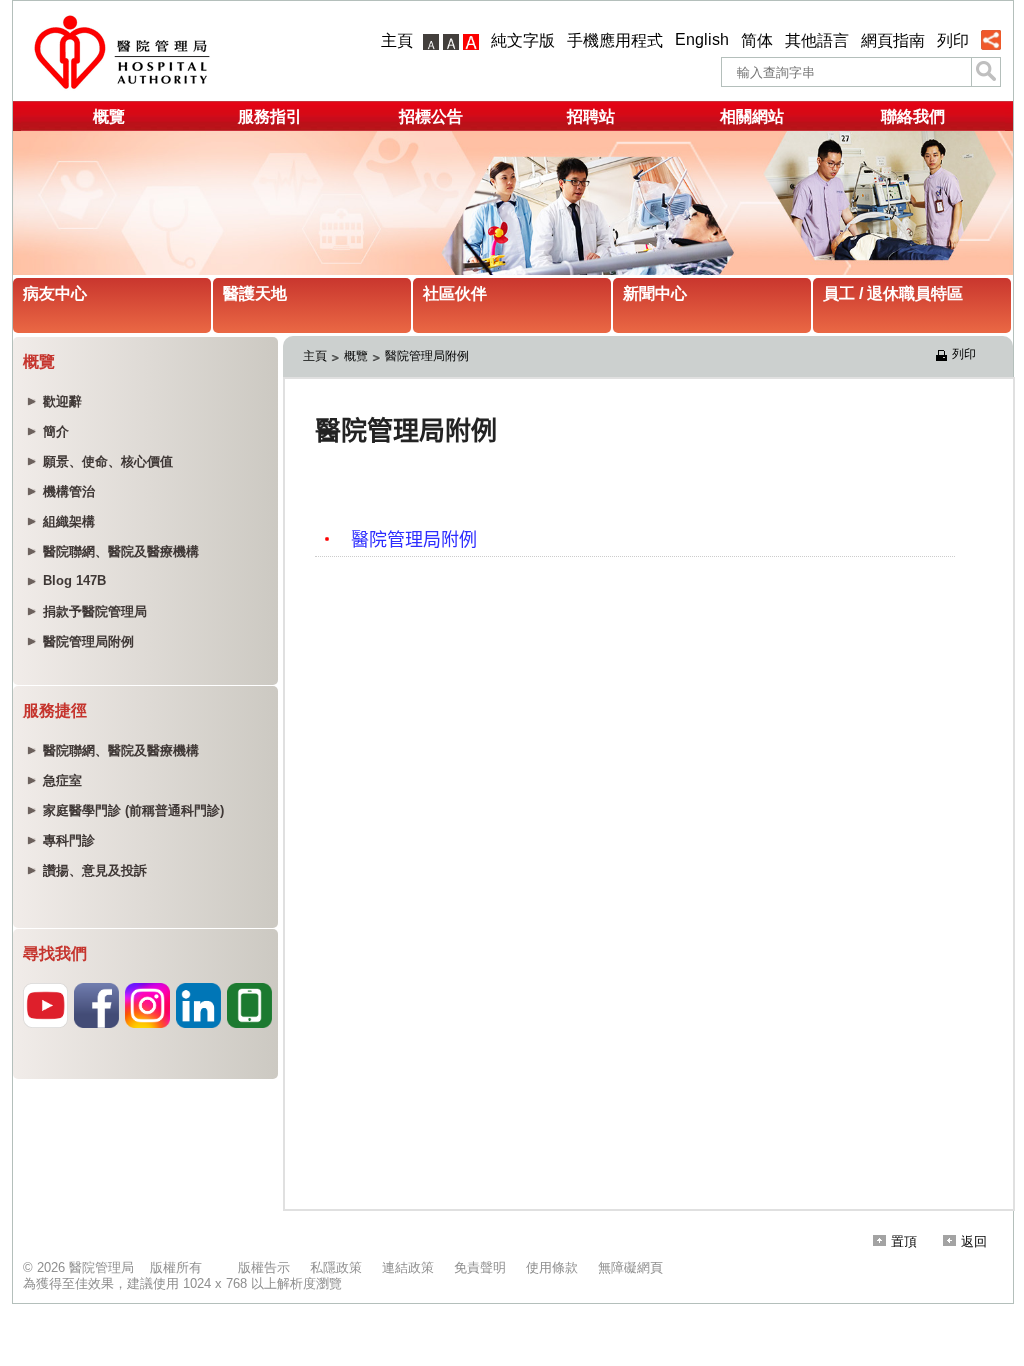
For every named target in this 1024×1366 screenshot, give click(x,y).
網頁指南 (893, 40)
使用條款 (552, 1267)
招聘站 (591, 116)
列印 (953, 40)
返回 (974, 1241)
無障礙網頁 (630, 1267)
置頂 (904, 1241)
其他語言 (817, 40)
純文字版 (523, 40)
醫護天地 (255, 293)
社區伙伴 (455, 293)
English (702, 39)
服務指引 (270, 116)
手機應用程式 (615, 40)
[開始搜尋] (986, 72)
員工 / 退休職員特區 (893, 293)
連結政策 (408, 1267)
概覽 (109, 116)
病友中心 (55, 293)
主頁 (397, 40)
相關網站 (752, 116)
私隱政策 (336, 1267)
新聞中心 (655, 293)
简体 (757, 40)
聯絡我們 (913, 116)
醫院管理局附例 (427, 356)
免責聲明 (480, 1267)
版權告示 (264, 1267)
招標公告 (431, 116)
